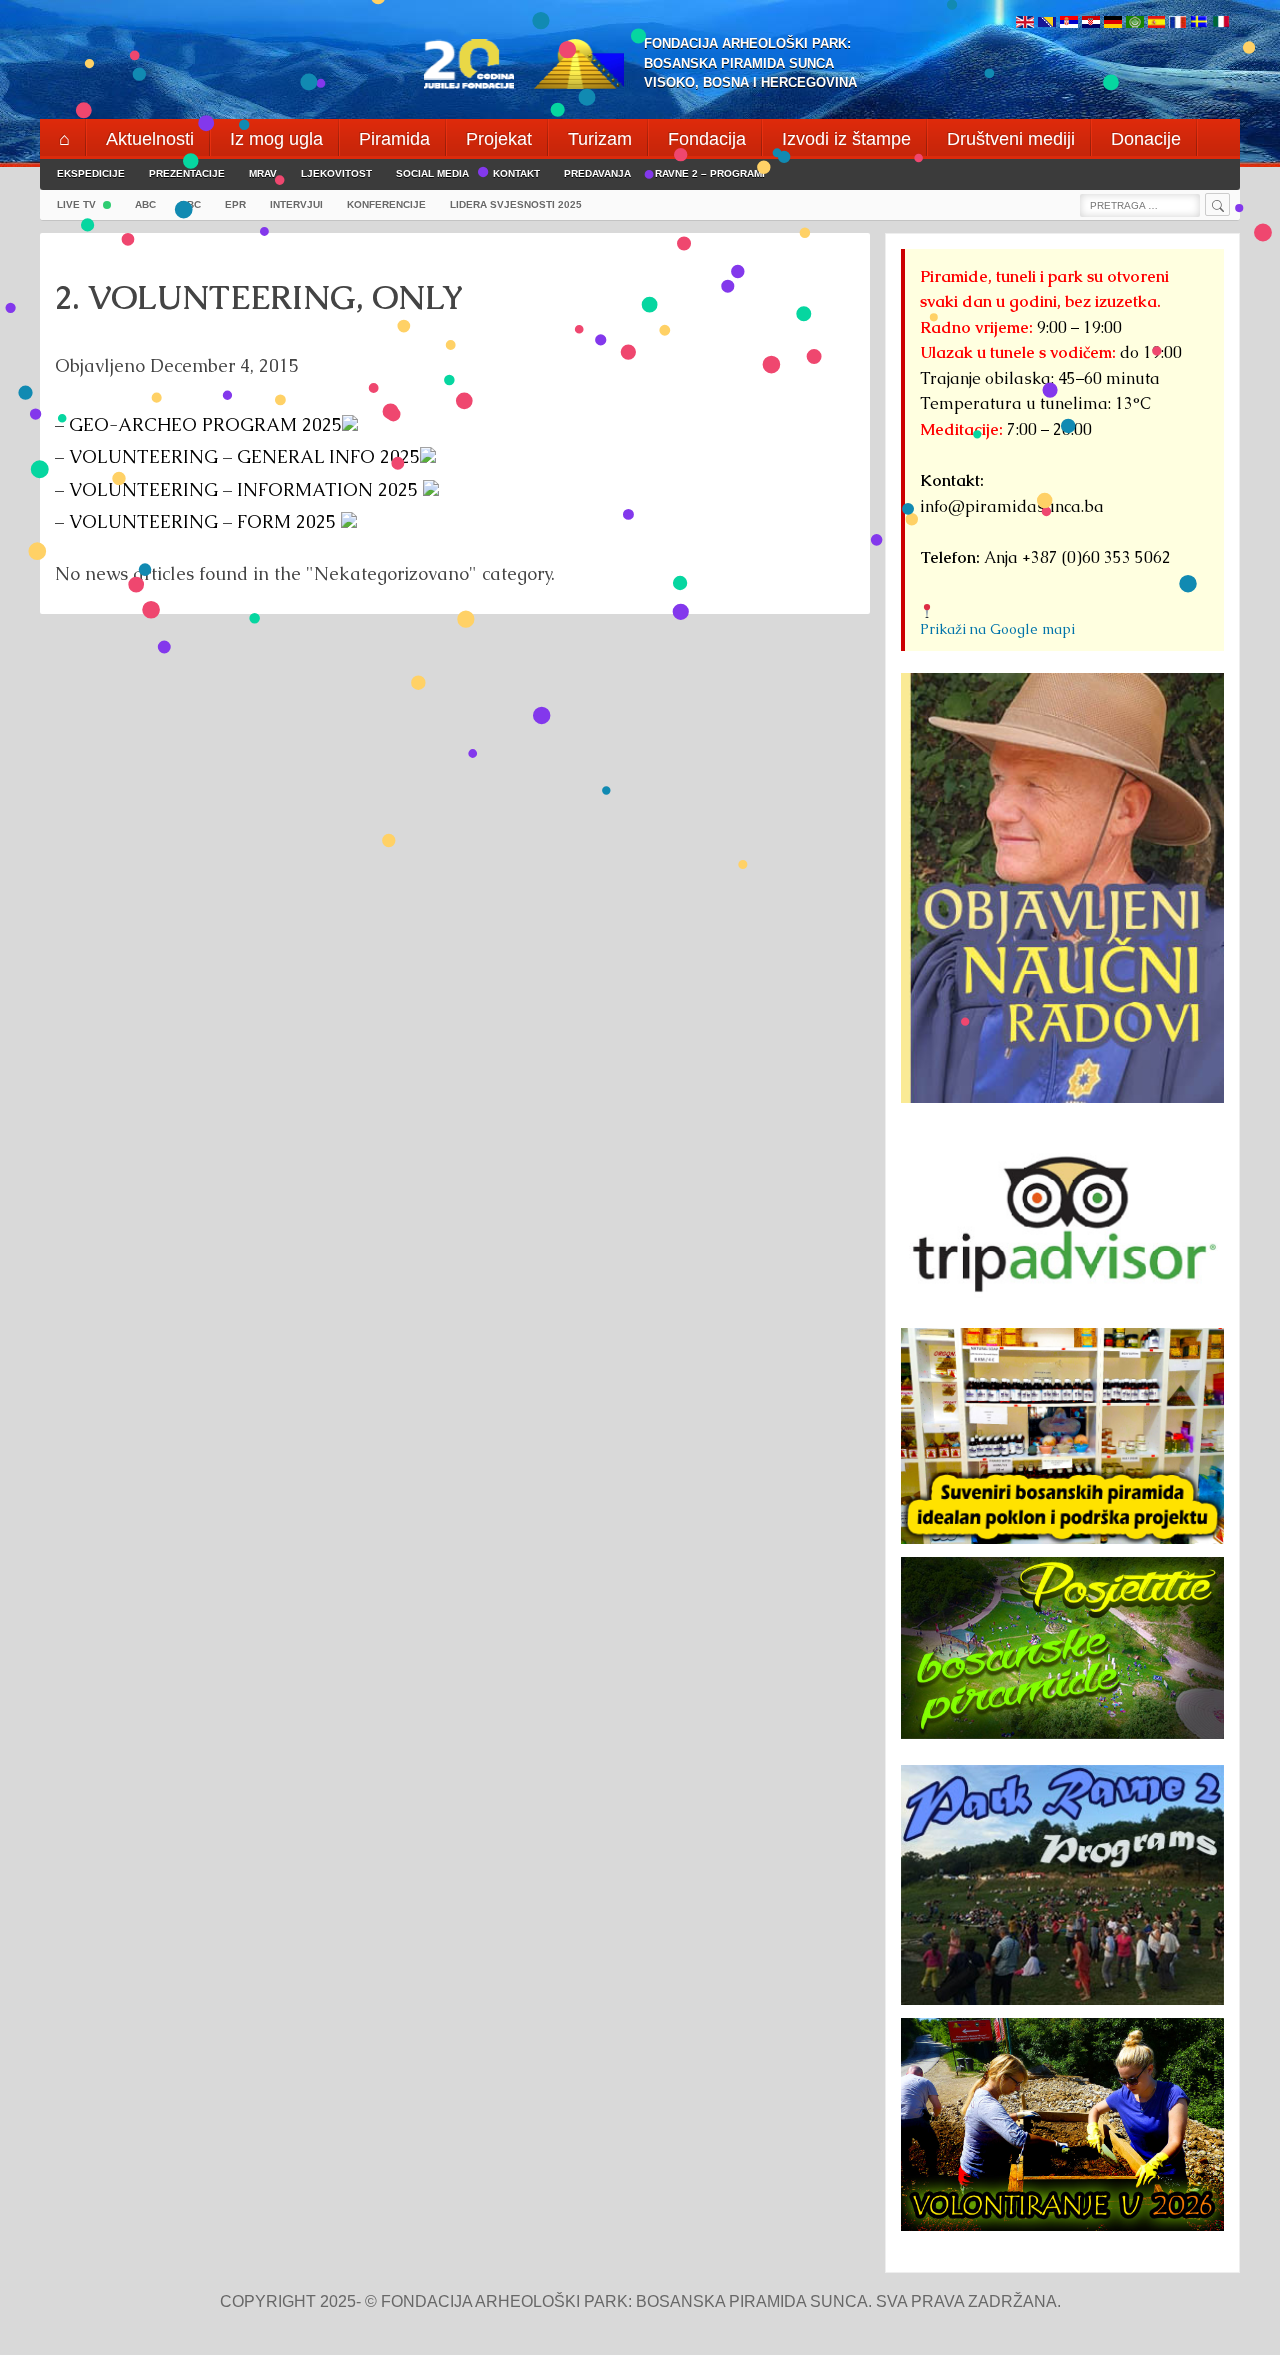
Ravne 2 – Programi (710, 173)
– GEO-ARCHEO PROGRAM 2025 (198, 424)
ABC (145, 204)
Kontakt (516, 173)
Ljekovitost (336, 173)
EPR (235, 204)
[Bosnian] (1047, 23)
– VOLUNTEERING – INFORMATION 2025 (239, 489)
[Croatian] (1091, 23)
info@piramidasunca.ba (1012, 506)
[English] (1025, 23)
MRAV (263, 173)
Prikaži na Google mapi (997, 629)
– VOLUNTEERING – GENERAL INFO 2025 (237, 456)
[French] (1177, 23)
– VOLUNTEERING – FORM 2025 (198, 521)
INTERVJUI (296, 204)
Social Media (432, 173)
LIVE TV (76, 204)
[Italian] (1221, 23)
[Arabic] (1135, 23)
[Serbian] (1069, 23)
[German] (1113, 23)
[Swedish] (1199, 23)
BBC (190, 204)
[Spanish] (1156, 23)
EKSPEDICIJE (91, 173)
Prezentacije (187, 173)
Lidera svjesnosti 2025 (516, 204)
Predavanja (597, 173)
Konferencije (386, 204)
